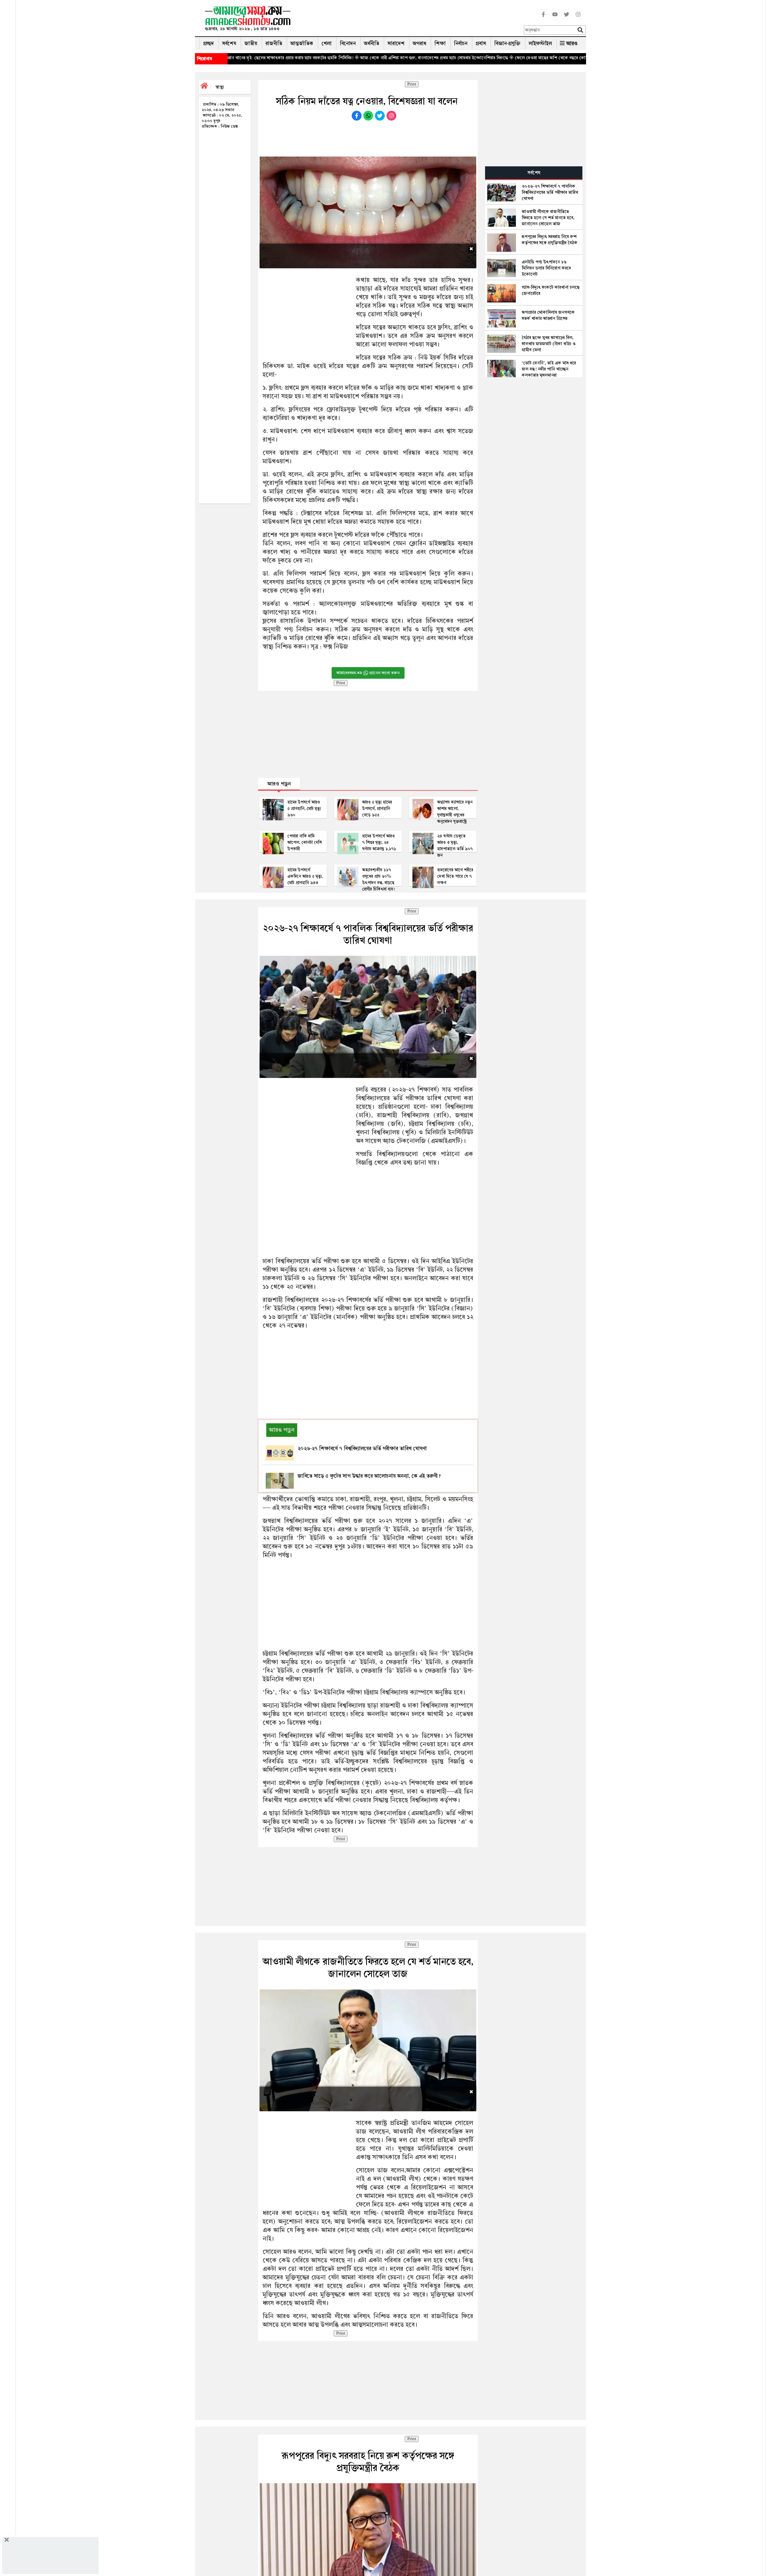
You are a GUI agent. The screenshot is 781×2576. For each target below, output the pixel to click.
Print (412, 84)
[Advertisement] (410, 20)
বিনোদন (348, 43)
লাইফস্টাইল (540, 43)
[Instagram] (578, 18)
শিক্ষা (440, 43)
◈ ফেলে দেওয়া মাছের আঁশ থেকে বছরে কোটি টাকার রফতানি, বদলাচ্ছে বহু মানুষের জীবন (436, 58)
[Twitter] (567, 18)
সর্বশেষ (229, 43)
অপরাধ (419, 43)
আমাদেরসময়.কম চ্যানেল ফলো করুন (368, 673)
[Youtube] (555, 18)
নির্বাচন (461, 43)
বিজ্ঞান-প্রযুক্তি (507, 43)
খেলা (327, 43)
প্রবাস (481, 43)
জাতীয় (251, 43)
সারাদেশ (396, 43)
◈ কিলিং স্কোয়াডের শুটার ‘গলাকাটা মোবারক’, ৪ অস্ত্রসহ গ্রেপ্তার (566, 58)
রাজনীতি (274, 43)
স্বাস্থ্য (220, 87)
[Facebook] (543, 18)
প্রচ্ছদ (209, 43)
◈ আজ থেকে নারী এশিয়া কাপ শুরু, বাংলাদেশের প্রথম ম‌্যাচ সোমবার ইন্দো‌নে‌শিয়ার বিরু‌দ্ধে (282, 58)
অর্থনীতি (372, 43)
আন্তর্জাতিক (302, 43)
